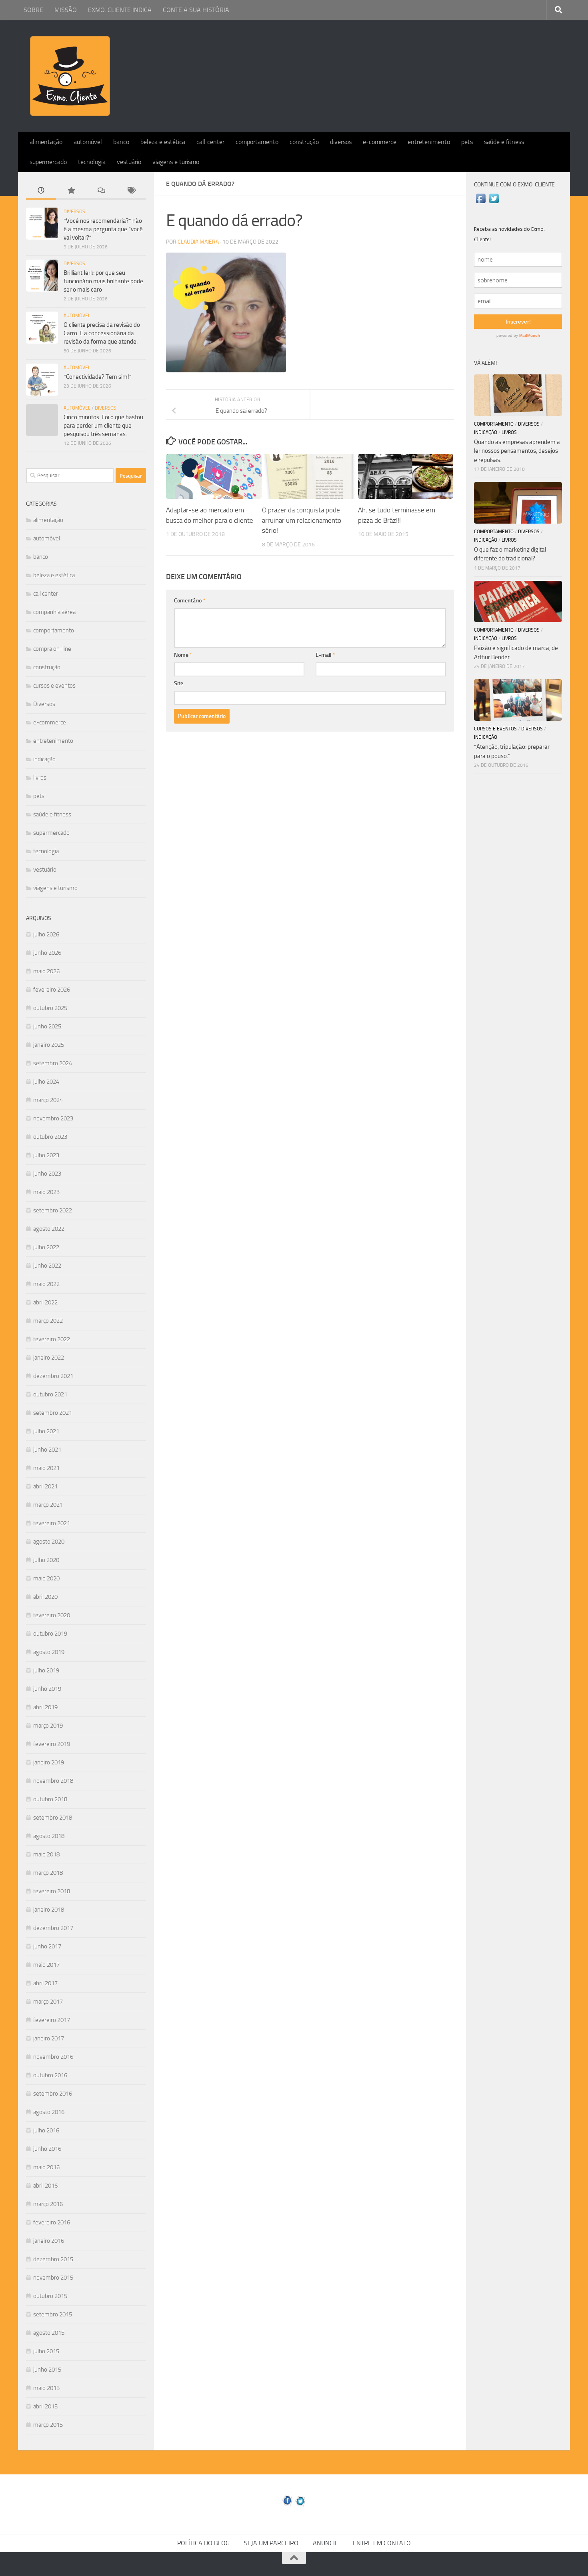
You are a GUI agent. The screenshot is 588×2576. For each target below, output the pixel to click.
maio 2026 (46, 971)
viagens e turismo (176, 162)
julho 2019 (46, 1670)
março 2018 (48, 1873)
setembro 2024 (53, 1063)
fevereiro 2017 (52, 2020)
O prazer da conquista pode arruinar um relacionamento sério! (302, 520)
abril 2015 (45, 2406)
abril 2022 (45, 1302)
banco (121, 142)
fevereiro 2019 (52, 1744)
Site (179, 683)
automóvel (88, 142)
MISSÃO (66, 10)
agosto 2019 (49, 1652)
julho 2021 (46, 1431)
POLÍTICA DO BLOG (203, 2543)
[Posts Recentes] (41, 191)
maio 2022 (46, 1284)
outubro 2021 (50, 1394)
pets (467, 142)
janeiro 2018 (49, 1910)
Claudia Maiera (198, 242)
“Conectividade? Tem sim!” (98, 377)
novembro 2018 (53, 1781)
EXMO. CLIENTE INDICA (120, 10)
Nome (183, 655)
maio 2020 (46, 1578)
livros (40, 778)
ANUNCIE (326, 2543)
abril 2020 (45, 1597)
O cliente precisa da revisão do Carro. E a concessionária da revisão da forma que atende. (102, 333)
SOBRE (33, 10)
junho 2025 (47, 1026)
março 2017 (48, 2002)
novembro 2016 (53, 2057)
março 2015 (48, 2425)
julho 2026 (46, 934)
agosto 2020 (49, 1542)
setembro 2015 (53, 2314)
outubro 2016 (50, 2075)
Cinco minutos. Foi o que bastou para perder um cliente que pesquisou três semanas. (103, 426)
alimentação (46, 142)
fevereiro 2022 (52, 1339)
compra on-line (52, 649)
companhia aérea (54, 612)
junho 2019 (47, 1689)
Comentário (190, 601)
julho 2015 (46, 2351)
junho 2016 (47, 2149)
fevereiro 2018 (52, 1891)
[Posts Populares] (71, 191)
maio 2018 (46, 1854)
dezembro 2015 (53, 2259)
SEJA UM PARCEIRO (271, 2543)
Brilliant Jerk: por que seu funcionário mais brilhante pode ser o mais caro (103, 281)
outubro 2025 (50, 1008)
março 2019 (48, 1726)
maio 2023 (46, 1192)
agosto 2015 (49, 2333)
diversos (341, 142)
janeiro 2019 (49, 1762)
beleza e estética (163, 142)
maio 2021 (46, 1468)
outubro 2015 (50, 2296)
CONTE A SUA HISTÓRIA (196, 10)
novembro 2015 (53, 2278)
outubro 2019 (50, 1634)
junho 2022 (47, 1266)
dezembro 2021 (53, 1376)
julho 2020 (46, 1560)
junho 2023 (47, 1174)
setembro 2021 (53, 1413)
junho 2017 (47, 1946)
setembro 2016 (53, 2094)
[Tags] (131, 191)
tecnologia (92, 162)
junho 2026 (47, 953)
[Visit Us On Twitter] (494, 203)
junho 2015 (47, 2370)
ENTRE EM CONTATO (382, 2543)
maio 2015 (46, 2388)
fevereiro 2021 (52, 1523)
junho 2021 (47, 1450)
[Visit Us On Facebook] (481, 203)
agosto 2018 (49, 1836)
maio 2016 (46, 2167)
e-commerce (380, 142)
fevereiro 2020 (52, 1615)
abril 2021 (45, 1486)
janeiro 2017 (49, 2038)
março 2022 (48, 1321)
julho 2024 (46, 1082)
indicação (44, 759)
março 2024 (48, 1100)
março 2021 (48, 1505)
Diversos (74, 212)
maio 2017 (46, 1965)
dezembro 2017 (53, 1928)
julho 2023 (46, 1155)
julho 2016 (46, 2130)
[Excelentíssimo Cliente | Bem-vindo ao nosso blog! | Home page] (70, 76)
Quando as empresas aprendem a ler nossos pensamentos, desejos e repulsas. (517, 451)
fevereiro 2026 (52, 990)
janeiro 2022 (49, 1358)
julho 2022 (46, 1247)
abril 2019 (45, 1707)
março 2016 (48, 2204)
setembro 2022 (53, 1210)
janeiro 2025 (49, 1045)
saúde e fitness (504, 142)
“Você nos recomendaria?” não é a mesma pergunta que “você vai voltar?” (103, 229)
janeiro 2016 (49, 2241)
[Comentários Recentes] (101, 191)
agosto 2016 (49, 2112)
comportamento (257, 142)
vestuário (129, 162)
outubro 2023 (50, 1137)
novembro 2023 (53, 1118)
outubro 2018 (50, 1799)
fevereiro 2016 (52, 2222)
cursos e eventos (54, 686)
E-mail (325, 655)
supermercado (48, 162)
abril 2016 (45, 2186)
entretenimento (429, 142)
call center (210, 142)
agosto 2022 (49, 1229)
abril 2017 (45, 1983)
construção (304, 142)
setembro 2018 (53, 1818)
